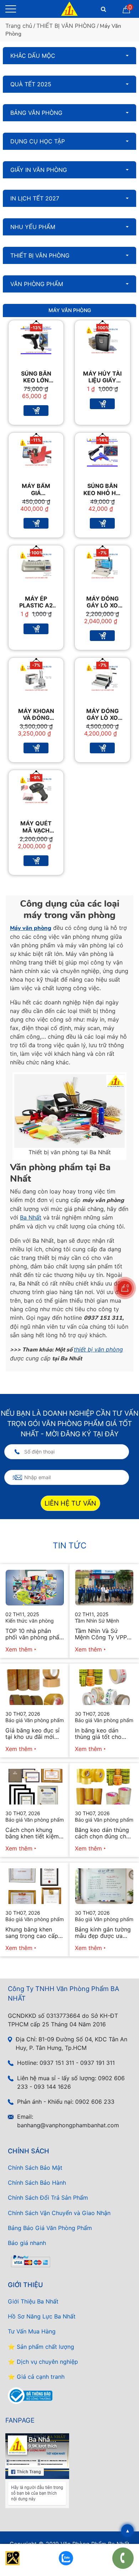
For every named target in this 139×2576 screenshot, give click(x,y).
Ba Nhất (31, 1217)
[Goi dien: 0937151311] (123, 2558)
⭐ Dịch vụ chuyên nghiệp (43, 2362)
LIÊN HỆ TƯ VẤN (70, 1503)
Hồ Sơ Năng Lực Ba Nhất (42, 2316)
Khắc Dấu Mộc (33, 56)
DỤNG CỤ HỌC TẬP (38, 141)
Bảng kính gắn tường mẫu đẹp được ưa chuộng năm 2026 (103, 1933)
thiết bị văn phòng (98, 1349)
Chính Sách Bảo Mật (35, 2168)
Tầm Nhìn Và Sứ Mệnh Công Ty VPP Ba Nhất (101, 1634)
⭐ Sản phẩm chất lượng (41, 2347)
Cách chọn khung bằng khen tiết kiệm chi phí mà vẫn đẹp (32, 1833)
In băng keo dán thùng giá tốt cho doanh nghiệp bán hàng (99, 1734)
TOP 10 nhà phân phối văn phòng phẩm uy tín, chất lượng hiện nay (35, 1634)
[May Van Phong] (36, 411)
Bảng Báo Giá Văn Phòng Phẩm (50, 2228)
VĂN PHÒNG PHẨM (37, 284)
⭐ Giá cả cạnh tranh (36, 2377)
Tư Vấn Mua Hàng (32, 2331)
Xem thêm (19, 1649)
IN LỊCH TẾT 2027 (35, 198)
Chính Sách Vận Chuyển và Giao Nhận (59, 2213)
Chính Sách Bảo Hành (37, 2183)
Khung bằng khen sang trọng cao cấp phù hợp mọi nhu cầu (34, 1933)
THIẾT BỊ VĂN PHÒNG (66, 26)
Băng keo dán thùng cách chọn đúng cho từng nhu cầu (102, 1833)
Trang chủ (19, 26)
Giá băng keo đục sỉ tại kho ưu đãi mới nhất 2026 (32, 1734)
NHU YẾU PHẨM (33, 227)
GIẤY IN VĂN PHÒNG (39, 170)
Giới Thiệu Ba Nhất (33, 2301)
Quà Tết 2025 (31, 84)
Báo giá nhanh (27, 2243)
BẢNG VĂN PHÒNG (36, 113)
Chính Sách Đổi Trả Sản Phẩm (48, 2198)
